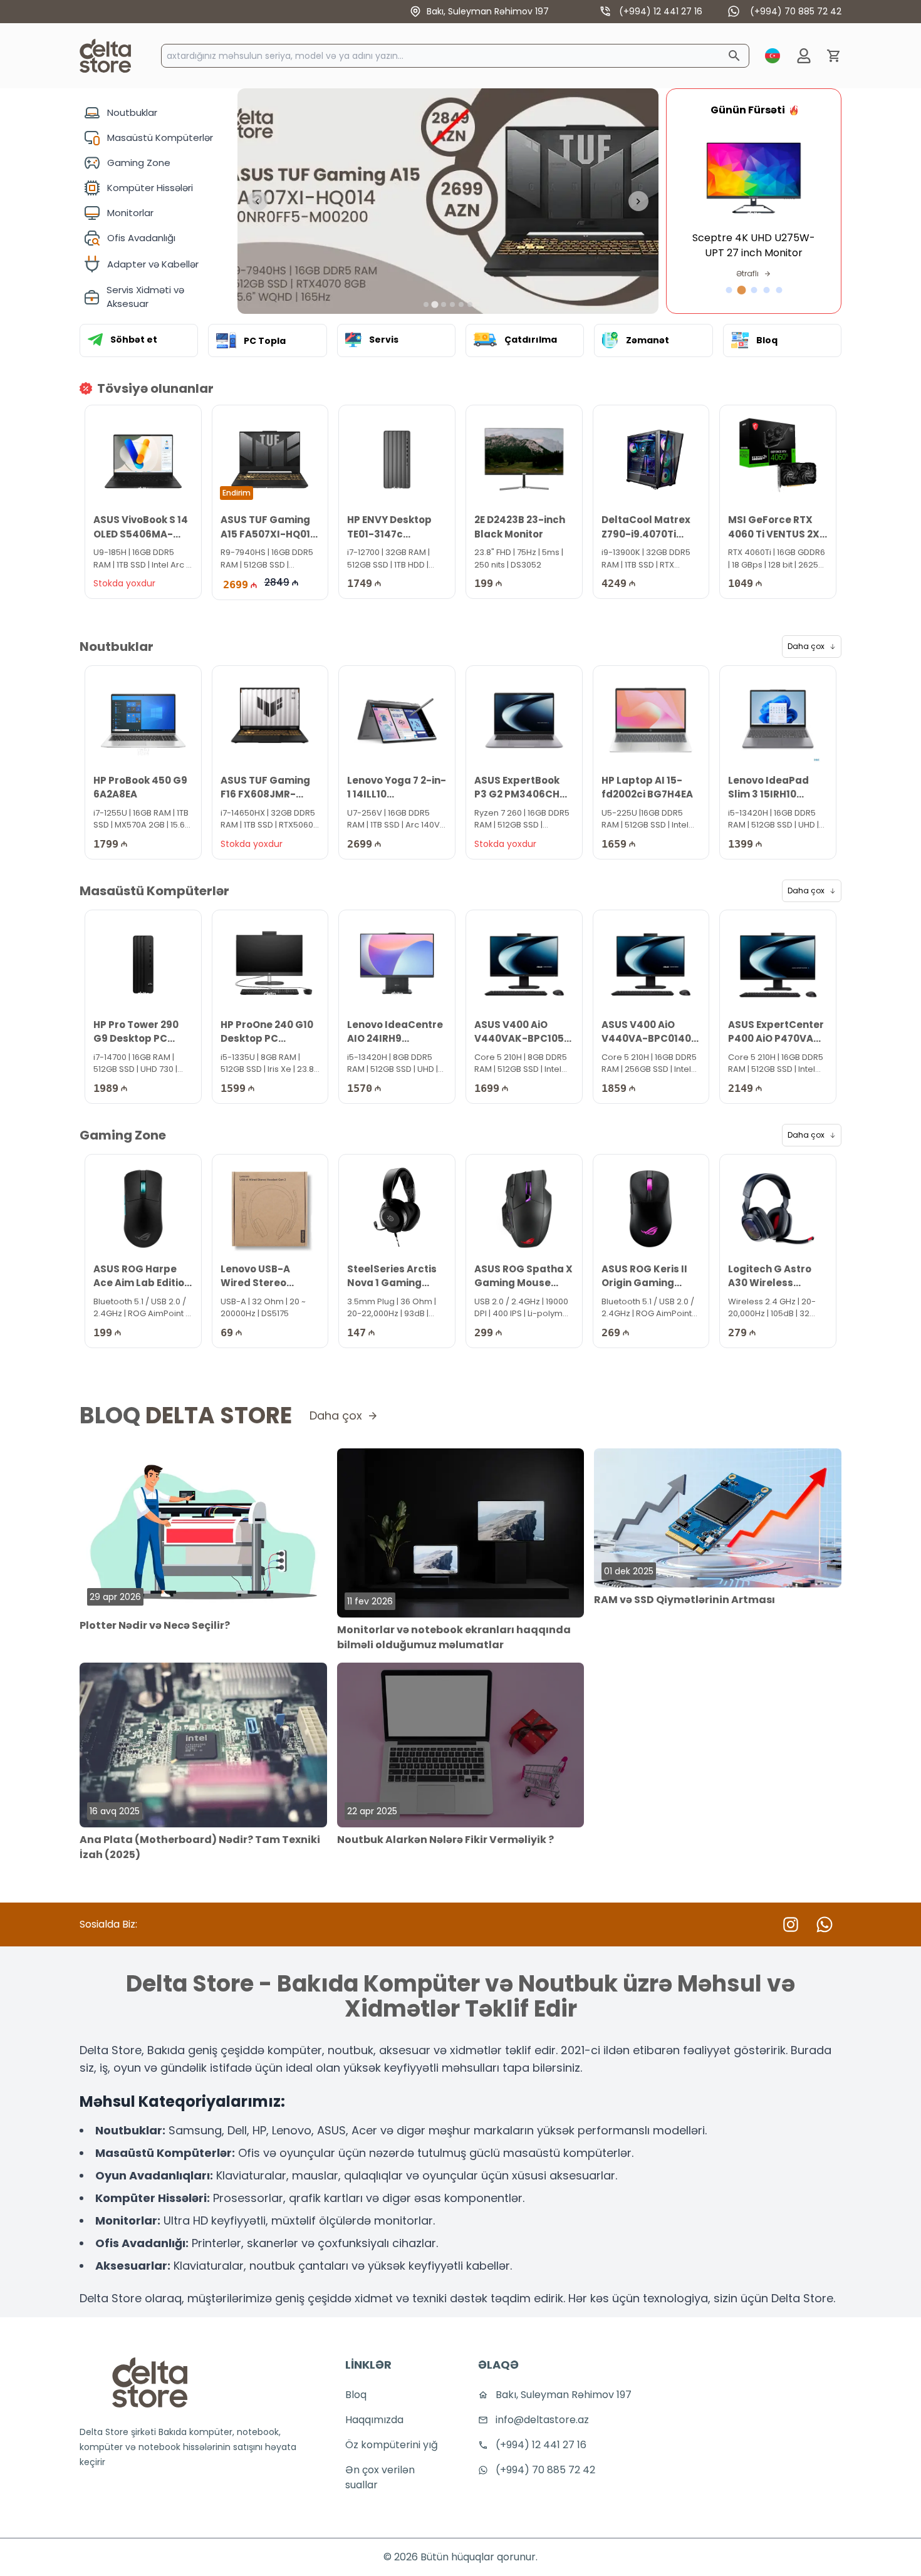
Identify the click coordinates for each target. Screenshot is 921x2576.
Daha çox (806, 646)
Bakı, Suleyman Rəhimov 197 (488, 11)
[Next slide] (638, 201)
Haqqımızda (374, 2420)
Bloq (356, 2395)
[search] (734, 56)
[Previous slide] (258, 201)
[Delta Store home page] (105, 56)
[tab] (426, 304)
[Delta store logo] (150, 2382)
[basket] (834, 56)
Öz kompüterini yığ (392, 2445)
